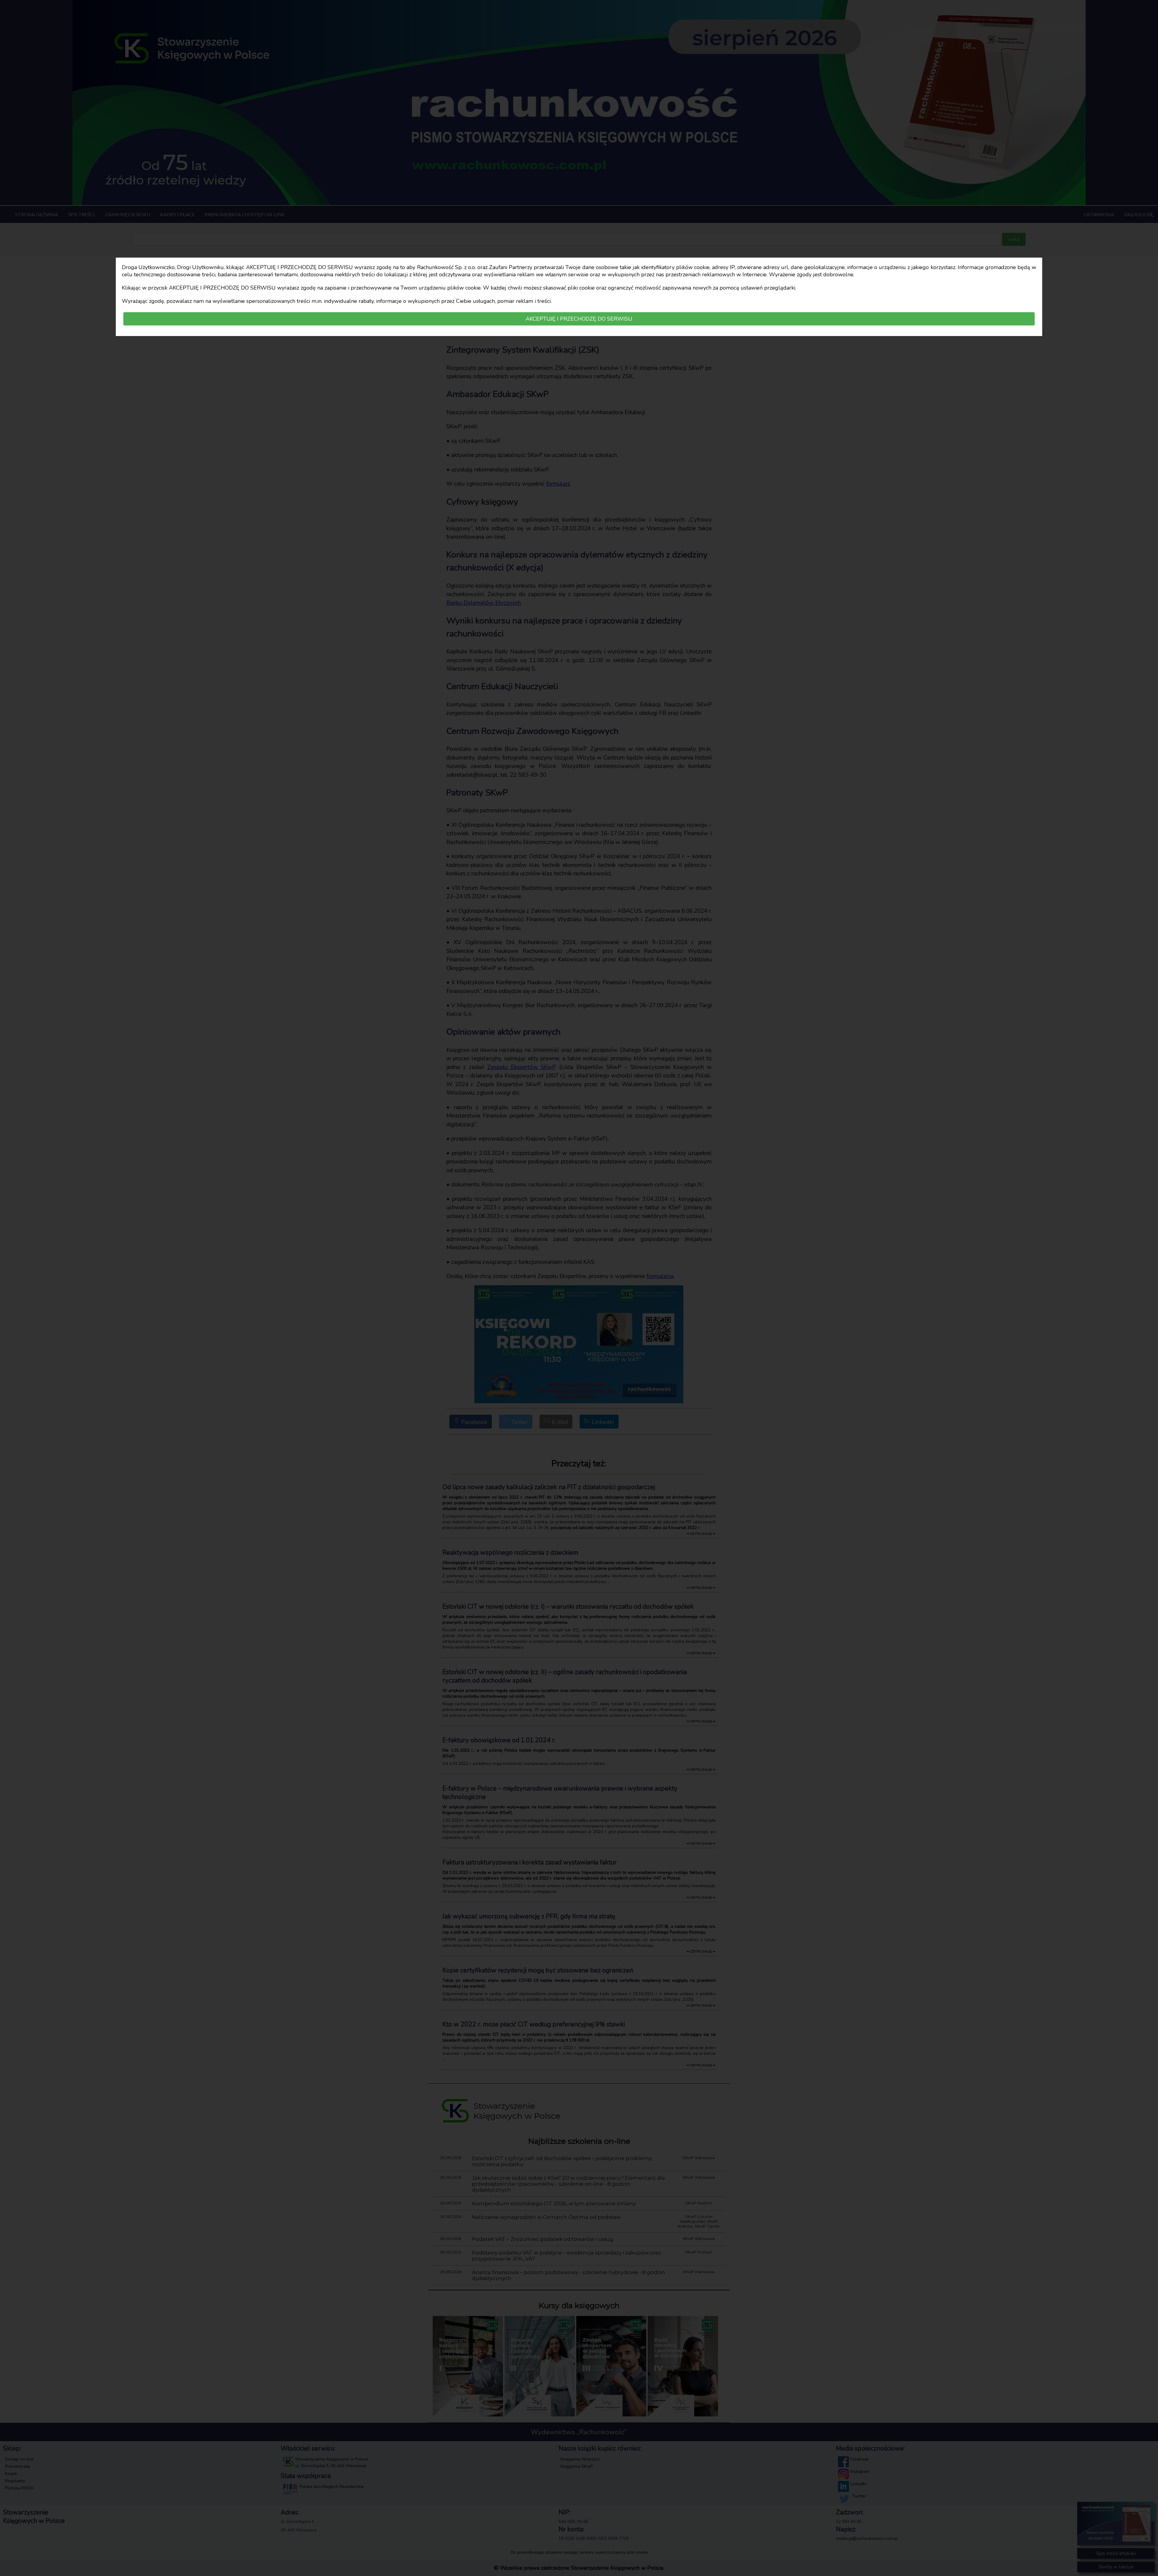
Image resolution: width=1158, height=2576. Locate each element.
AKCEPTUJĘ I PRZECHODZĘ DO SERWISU (579, 319)
